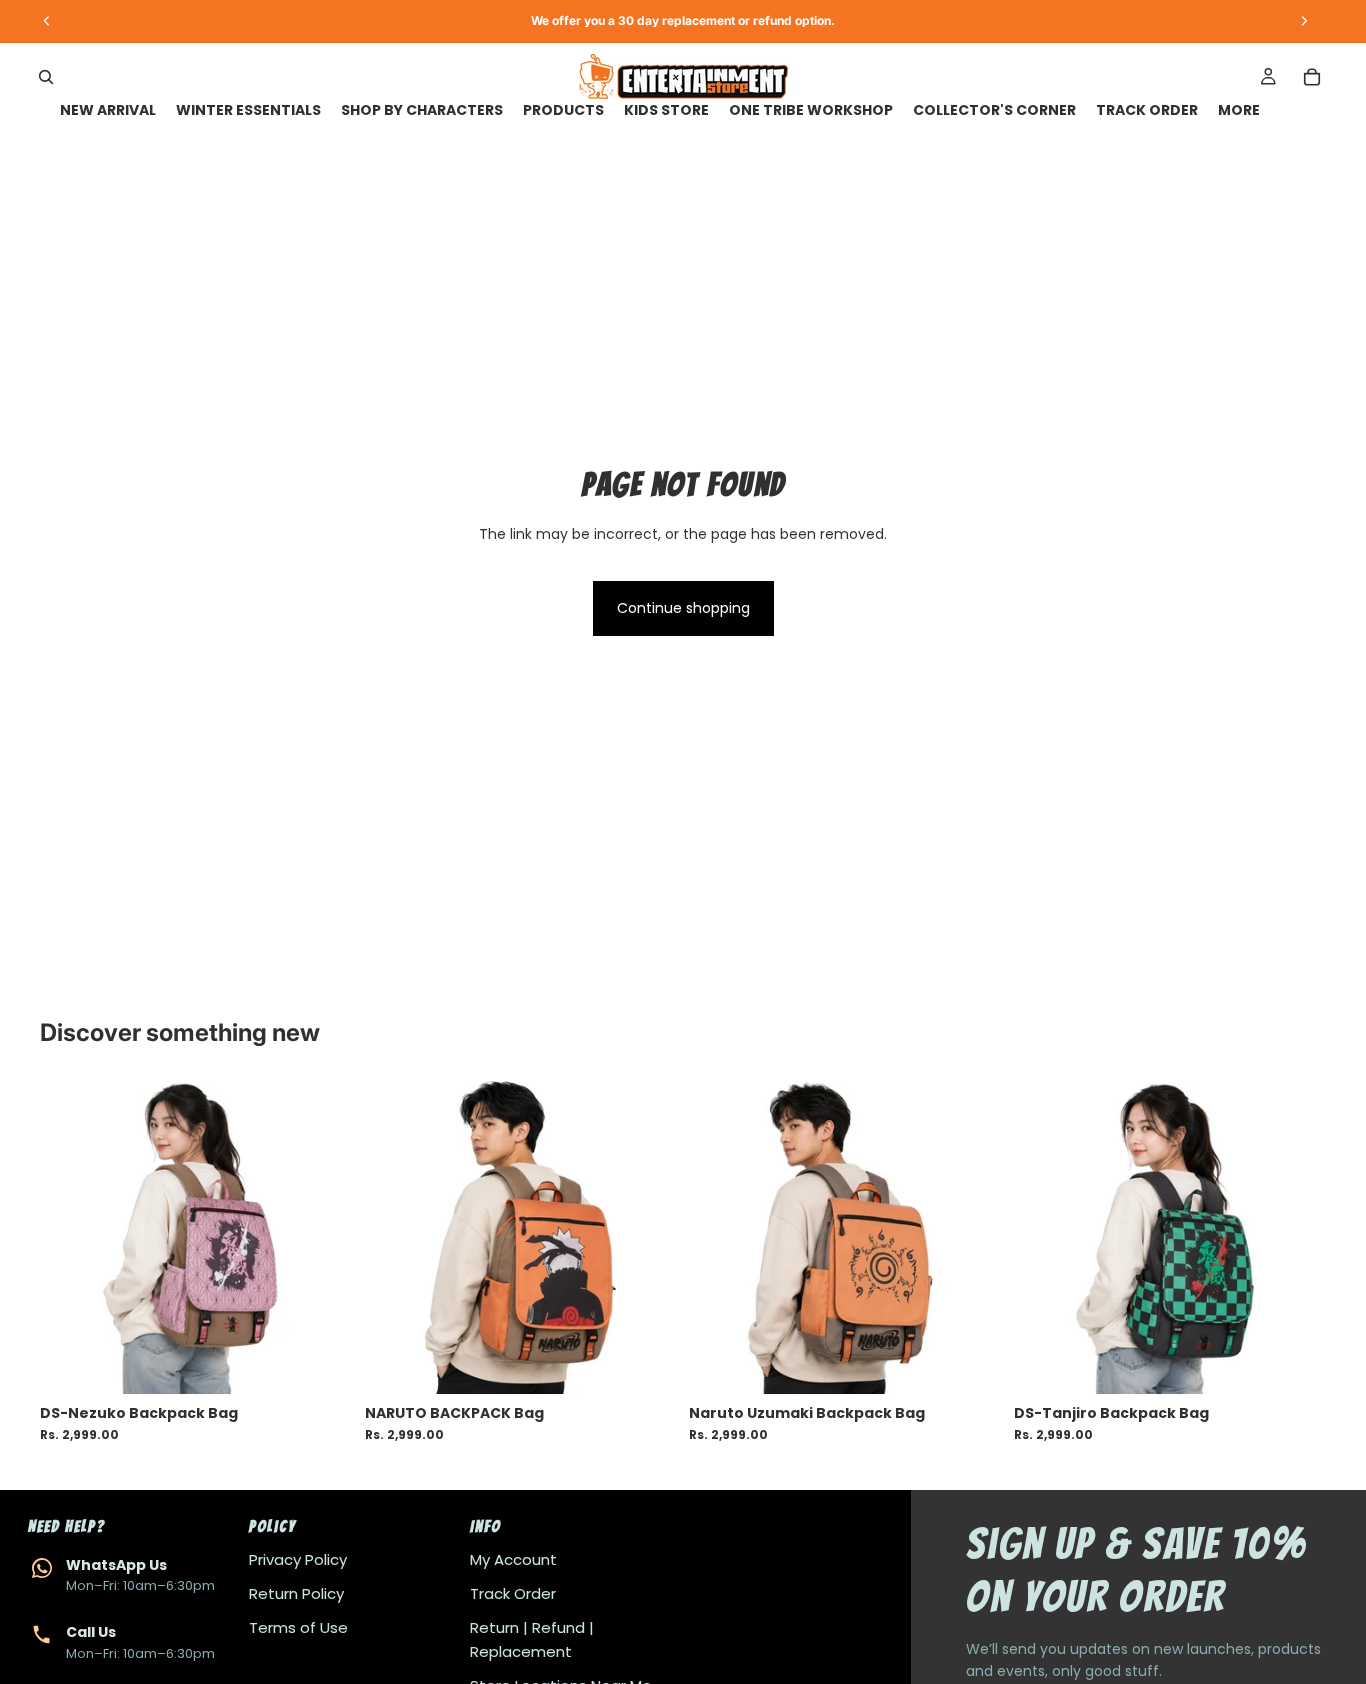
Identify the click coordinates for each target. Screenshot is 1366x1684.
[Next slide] (323, 1237)
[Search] (46, 77)
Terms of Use (298, 1627)
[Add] (322, 1363)
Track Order (513, 1593)
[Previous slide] (70, 1237)
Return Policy (296, 1593)
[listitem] (1239, 110)
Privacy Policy (298, 1559)
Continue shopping (683, 608)
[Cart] (1312, 77)
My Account (513, 1559)
